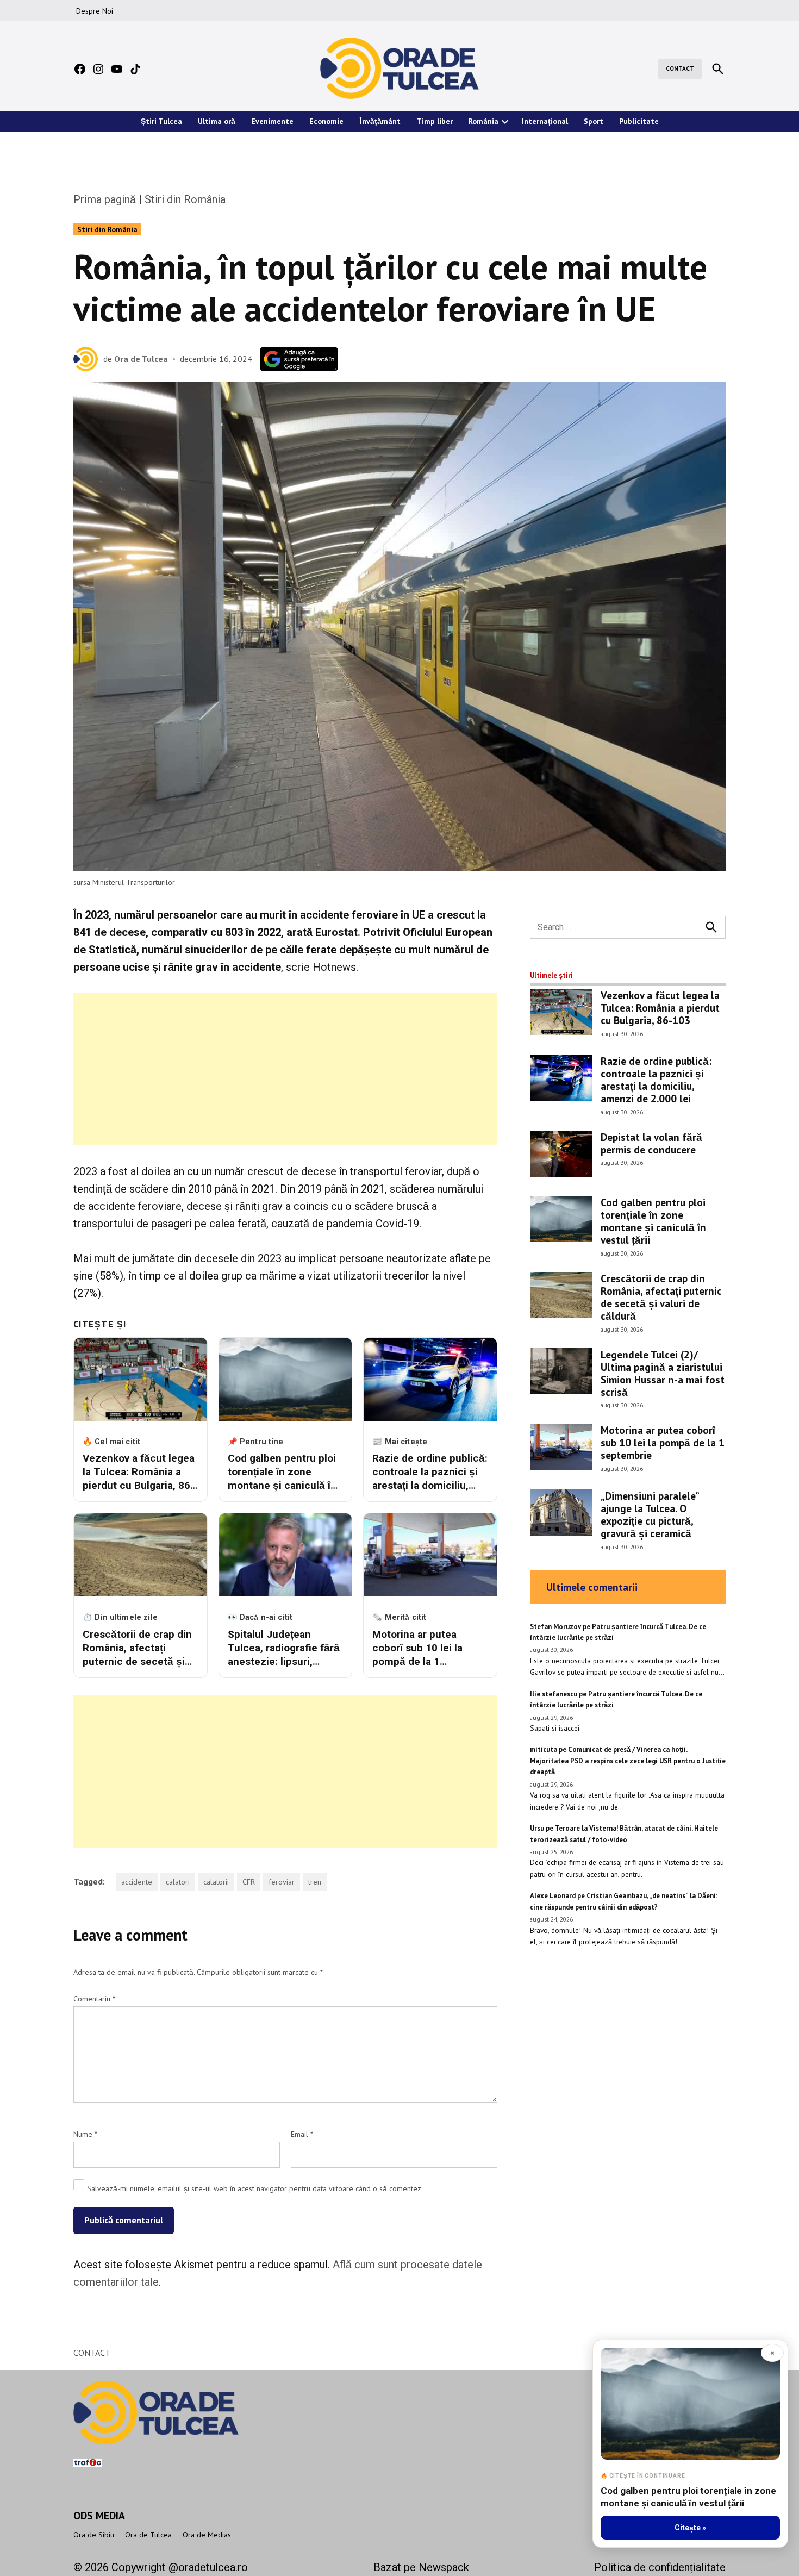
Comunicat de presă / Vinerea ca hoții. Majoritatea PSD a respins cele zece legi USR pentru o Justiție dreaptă (628, 1761)
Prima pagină (105, 199)
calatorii (216, 1882)
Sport (594, 121)
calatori (178, 1882)
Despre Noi (95, 11)
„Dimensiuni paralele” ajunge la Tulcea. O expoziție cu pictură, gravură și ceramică (650, 1514)
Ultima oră (217, 121)
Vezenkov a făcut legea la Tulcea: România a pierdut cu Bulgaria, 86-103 (660, 1008)
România (483, 121)
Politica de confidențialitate (660, 2567)
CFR (249, 1882)
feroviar (282, 1882)
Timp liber (435, 121)
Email (302, 2134)
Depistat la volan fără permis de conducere (651, 1143)
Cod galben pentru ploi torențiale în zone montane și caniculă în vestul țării (653, 1221)
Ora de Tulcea (141, 359)
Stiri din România (185, 199)
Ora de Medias (207, 2535)
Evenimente (272, 121)
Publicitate (639, 121)
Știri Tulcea (161, 121)
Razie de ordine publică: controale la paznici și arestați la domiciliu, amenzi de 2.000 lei (656, 1080)
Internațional (545, 121)
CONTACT (680, 68)
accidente (137, 1882)
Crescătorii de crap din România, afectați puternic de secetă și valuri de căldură (661, 1297)
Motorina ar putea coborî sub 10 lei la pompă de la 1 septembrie (663, 1442)
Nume (85, 2134)
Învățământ (380, 121)
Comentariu (94, 1999)
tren (315, 1882)
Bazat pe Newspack (421, 2567)
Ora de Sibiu (94, 2535)
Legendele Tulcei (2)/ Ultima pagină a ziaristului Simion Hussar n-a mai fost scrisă (663, 1373)
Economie (326, 121)
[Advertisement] (285, 1069)
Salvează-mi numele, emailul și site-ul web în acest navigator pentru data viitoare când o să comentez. (255, 2188)
